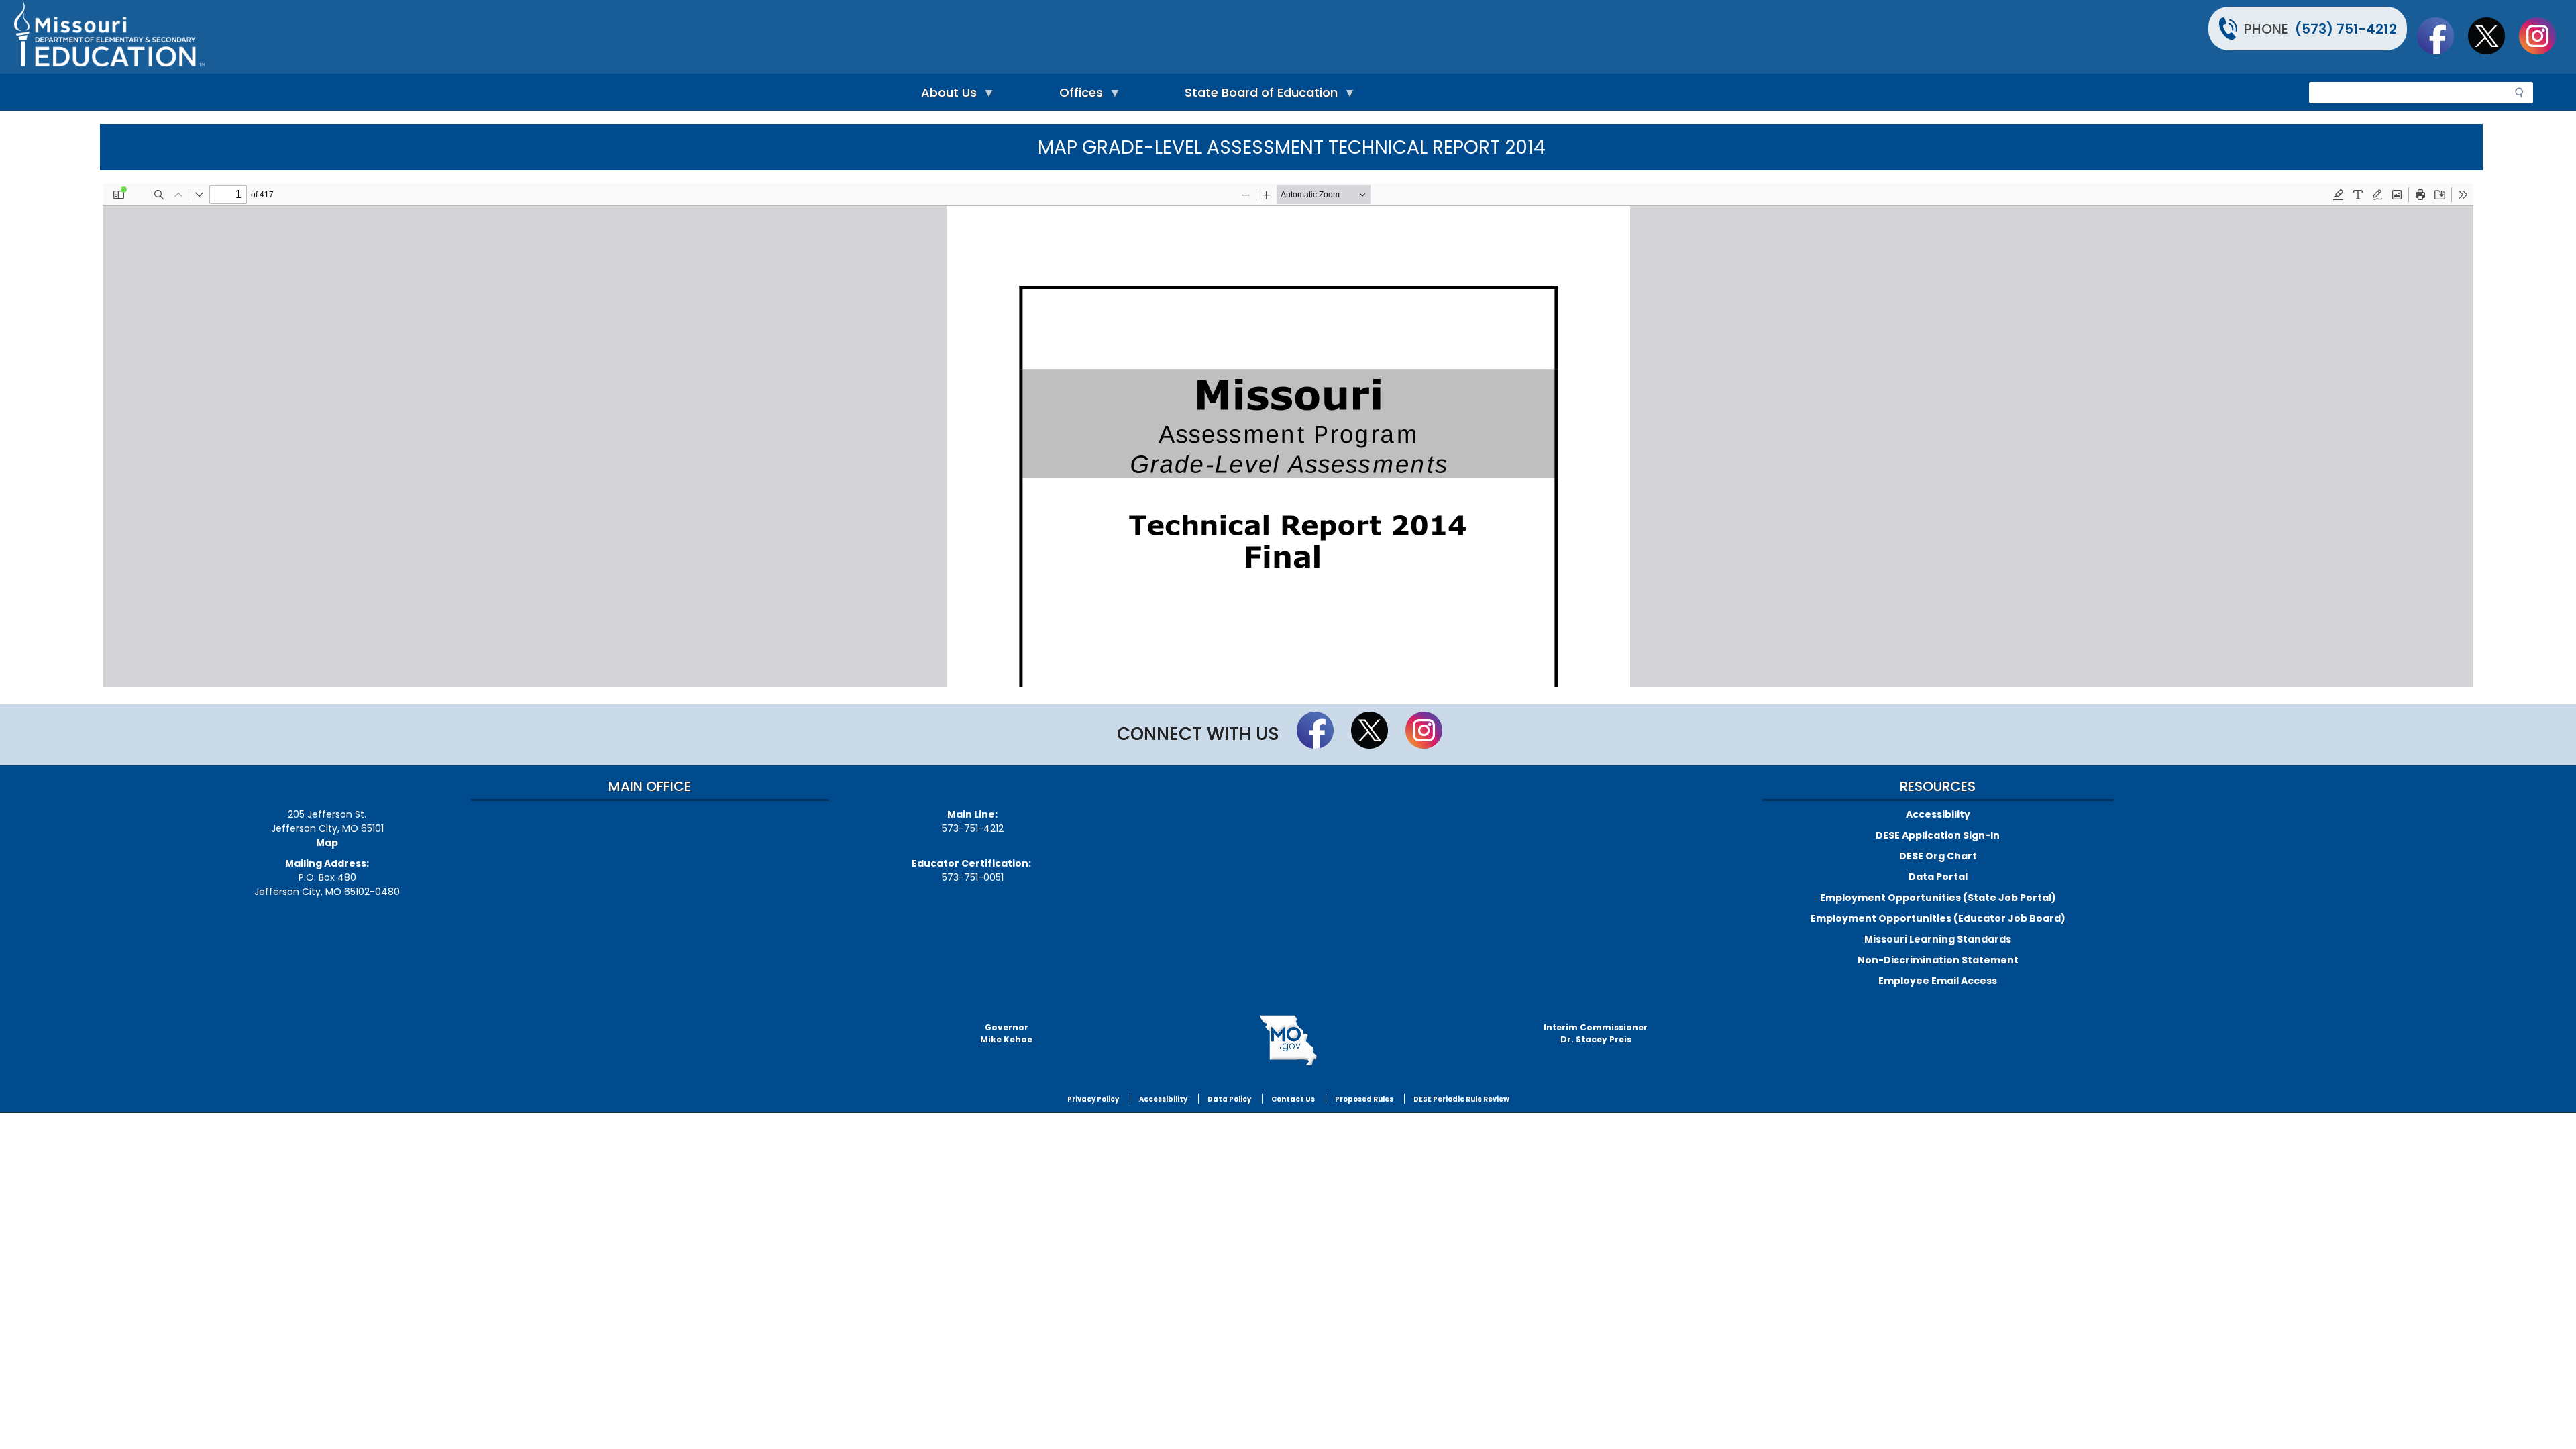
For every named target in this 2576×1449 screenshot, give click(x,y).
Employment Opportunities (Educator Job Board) (1938, 918)
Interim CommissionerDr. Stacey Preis (1596, 1033)
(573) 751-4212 (2346, 29)
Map (327, 843)
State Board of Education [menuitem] (1258, 96)
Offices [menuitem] (1078, 96)
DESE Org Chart (1938, 856)
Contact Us (1293, 1099)
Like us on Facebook (2442, 36)
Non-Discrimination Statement (1938, 960)
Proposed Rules (1364, 1099)
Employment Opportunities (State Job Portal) (1938, 898)
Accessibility (1938, 814)
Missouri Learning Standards (1938, 939)
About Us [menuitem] (946, 96)
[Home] (649, 37)
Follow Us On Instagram (2544, 36)
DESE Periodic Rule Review (1461, 1099)
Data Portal (1938, 877)
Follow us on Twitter (2493, 36)
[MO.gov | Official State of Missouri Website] (1288, 1040)
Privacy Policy (1093, 1099)
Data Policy (1229, 1099)
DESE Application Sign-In (1938, 835)
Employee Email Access (1938, 981)
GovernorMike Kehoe (1006, 1033)
